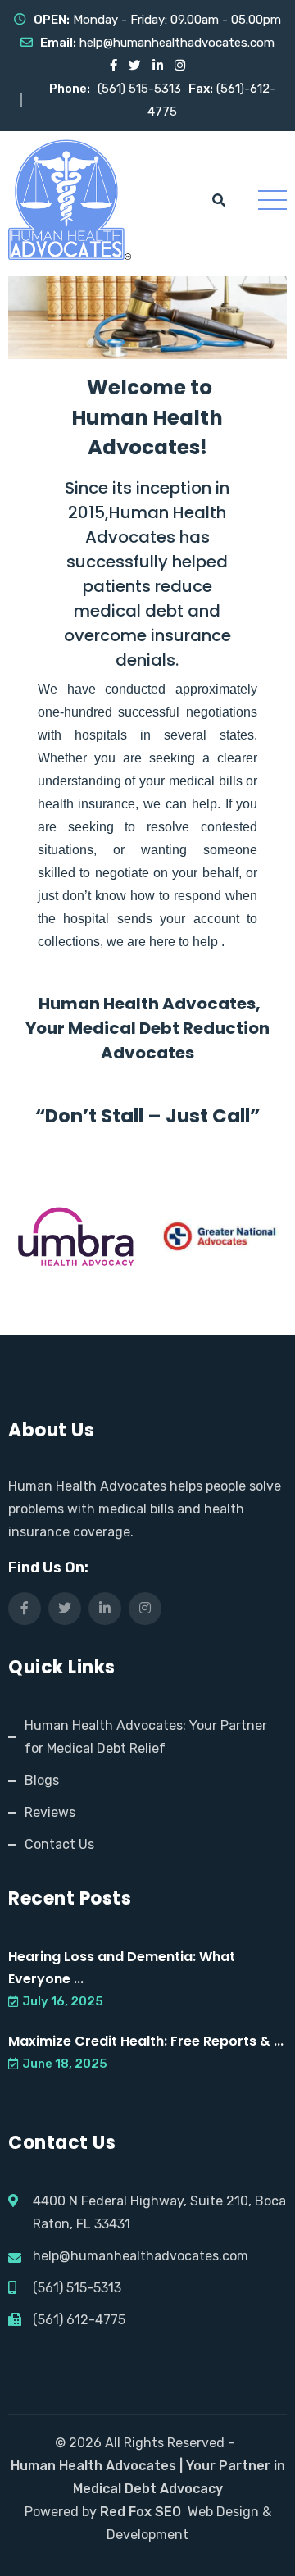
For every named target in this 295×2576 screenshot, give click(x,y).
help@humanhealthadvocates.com (177, 43)
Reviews (50, 1812)
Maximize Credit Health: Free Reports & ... (146, 2041)
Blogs (42, 1780)
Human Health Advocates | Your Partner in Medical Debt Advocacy (148, 2477)
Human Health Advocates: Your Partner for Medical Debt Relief (146, 1737)
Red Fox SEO (141, 2512)
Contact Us (59, 1844)
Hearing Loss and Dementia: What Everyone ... (122, 1968)
